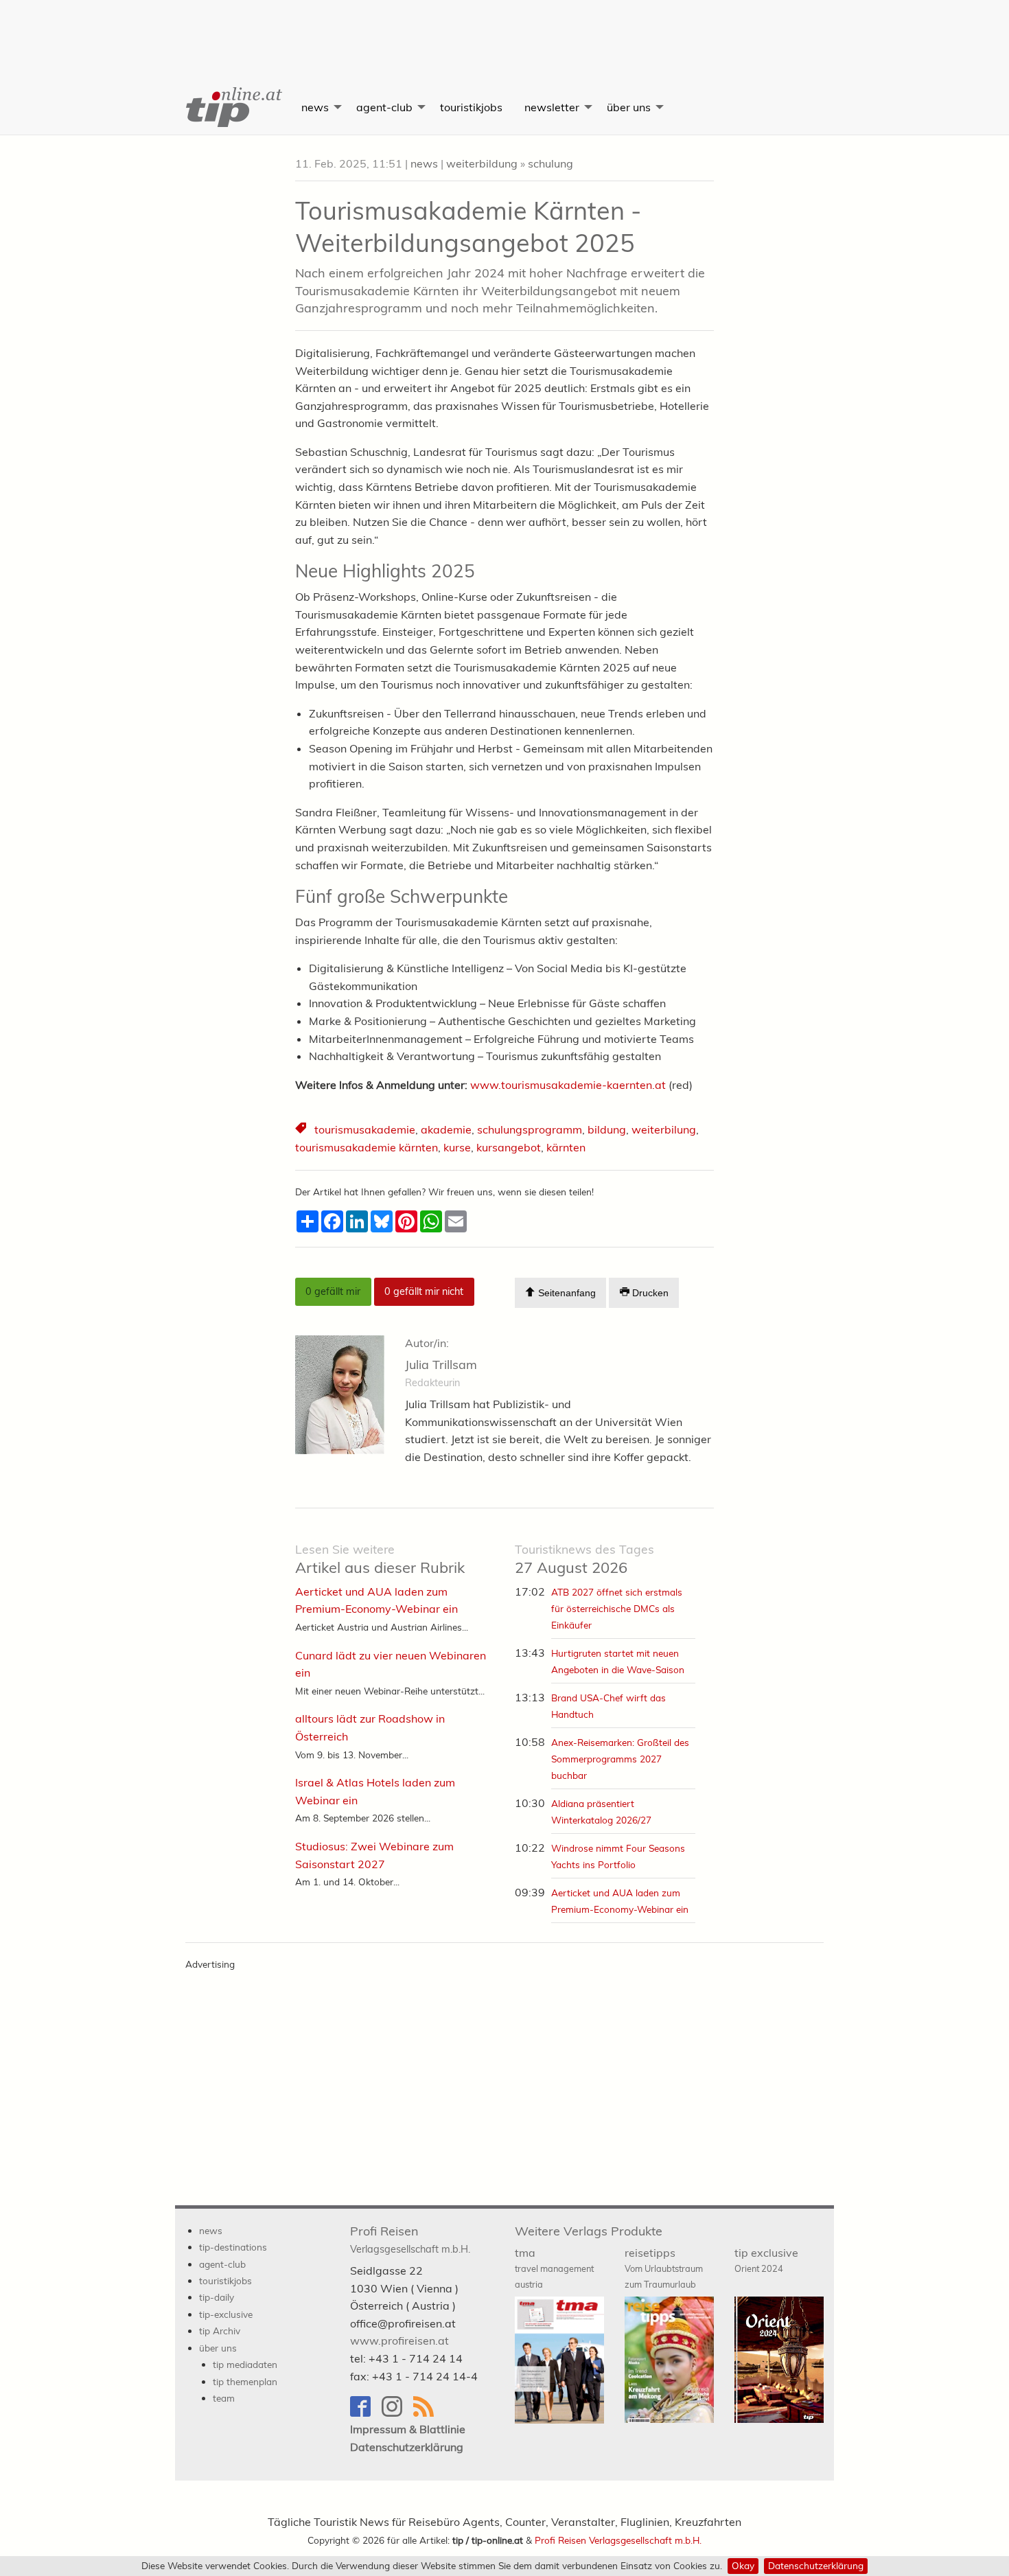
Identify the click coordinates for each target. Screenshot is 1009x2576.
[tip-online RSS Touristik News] (428, 2413)
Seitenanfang (566, 1293)
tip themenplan (245, 2381)
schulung (550, 163)
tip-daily (217, 2297)
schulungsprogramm (530, 1129)
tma (554, 2268)
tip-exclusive (226, 2314)
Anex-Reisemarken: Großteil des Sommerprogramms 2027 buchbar (620, 1759)
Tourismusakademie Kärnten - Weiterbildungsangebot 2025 (468, 227)
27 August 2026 (584, 1560)
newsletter (552, 107)
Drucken (649, 1293)
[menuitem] (233, 107)
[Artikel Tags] (302, 1130)
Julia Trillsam (441, 1365)
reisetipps (664, 2268)
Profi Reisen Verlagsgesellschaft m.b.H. (618, 2540)
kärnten (566, 1147)
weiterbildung (482, 163)
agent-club (384, 107)
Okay (743, 2565)
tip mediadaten (245, 2364)
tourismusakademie (365, 1129)
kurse (457, 1147)
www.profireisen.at (399, 2341)
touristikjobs (471, 107)
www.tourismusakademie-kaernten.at (568, 1085)
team (224, 2398)
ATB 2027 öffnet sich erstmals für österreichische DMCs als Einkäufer (617, 1608)
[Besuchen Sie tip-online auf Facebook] (366, 2413)
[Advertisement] (505, 31)
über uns (629, 107)
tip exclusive (766, 2260)
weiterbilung (664, 1129)
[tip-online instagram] (397, 2413)
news (315, 107)
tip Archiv (220, 2331)
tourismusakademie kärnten (367, 1147)
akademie (446, 1129)
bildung (607, 1129)
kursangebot (509, 1147)
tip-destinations (233, 2247)
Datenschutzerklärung (816, 2565)
